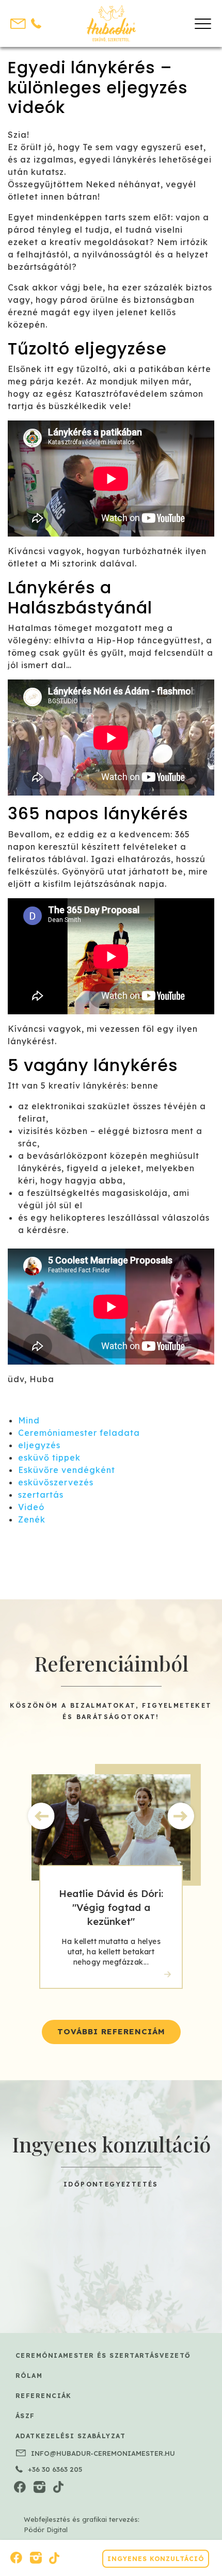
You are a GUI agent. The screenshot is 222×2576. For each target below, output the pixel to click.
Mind (29, 1420)
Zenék (32, 1519)
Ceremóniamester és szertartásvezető (103, 2355)
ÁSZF (25, 2416)
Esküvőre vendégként (67, 1470)
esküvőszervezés (56, 1482)
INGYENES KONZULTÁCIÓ (156, 2559)
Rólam (29, 2376)
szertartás (41, 1495)
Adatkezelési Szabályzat (70, 2436)
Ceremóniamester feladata (79, 1433)
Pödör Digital (46, 2530)
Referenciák (44, 2396)
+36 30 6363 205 (55, 2469)
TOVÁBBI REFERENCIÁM (111, 2031)
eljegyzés (39, 1445)
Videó (31, 1507)
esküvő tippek (49, 1457)
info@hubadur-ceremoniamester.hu (103, 2453)
